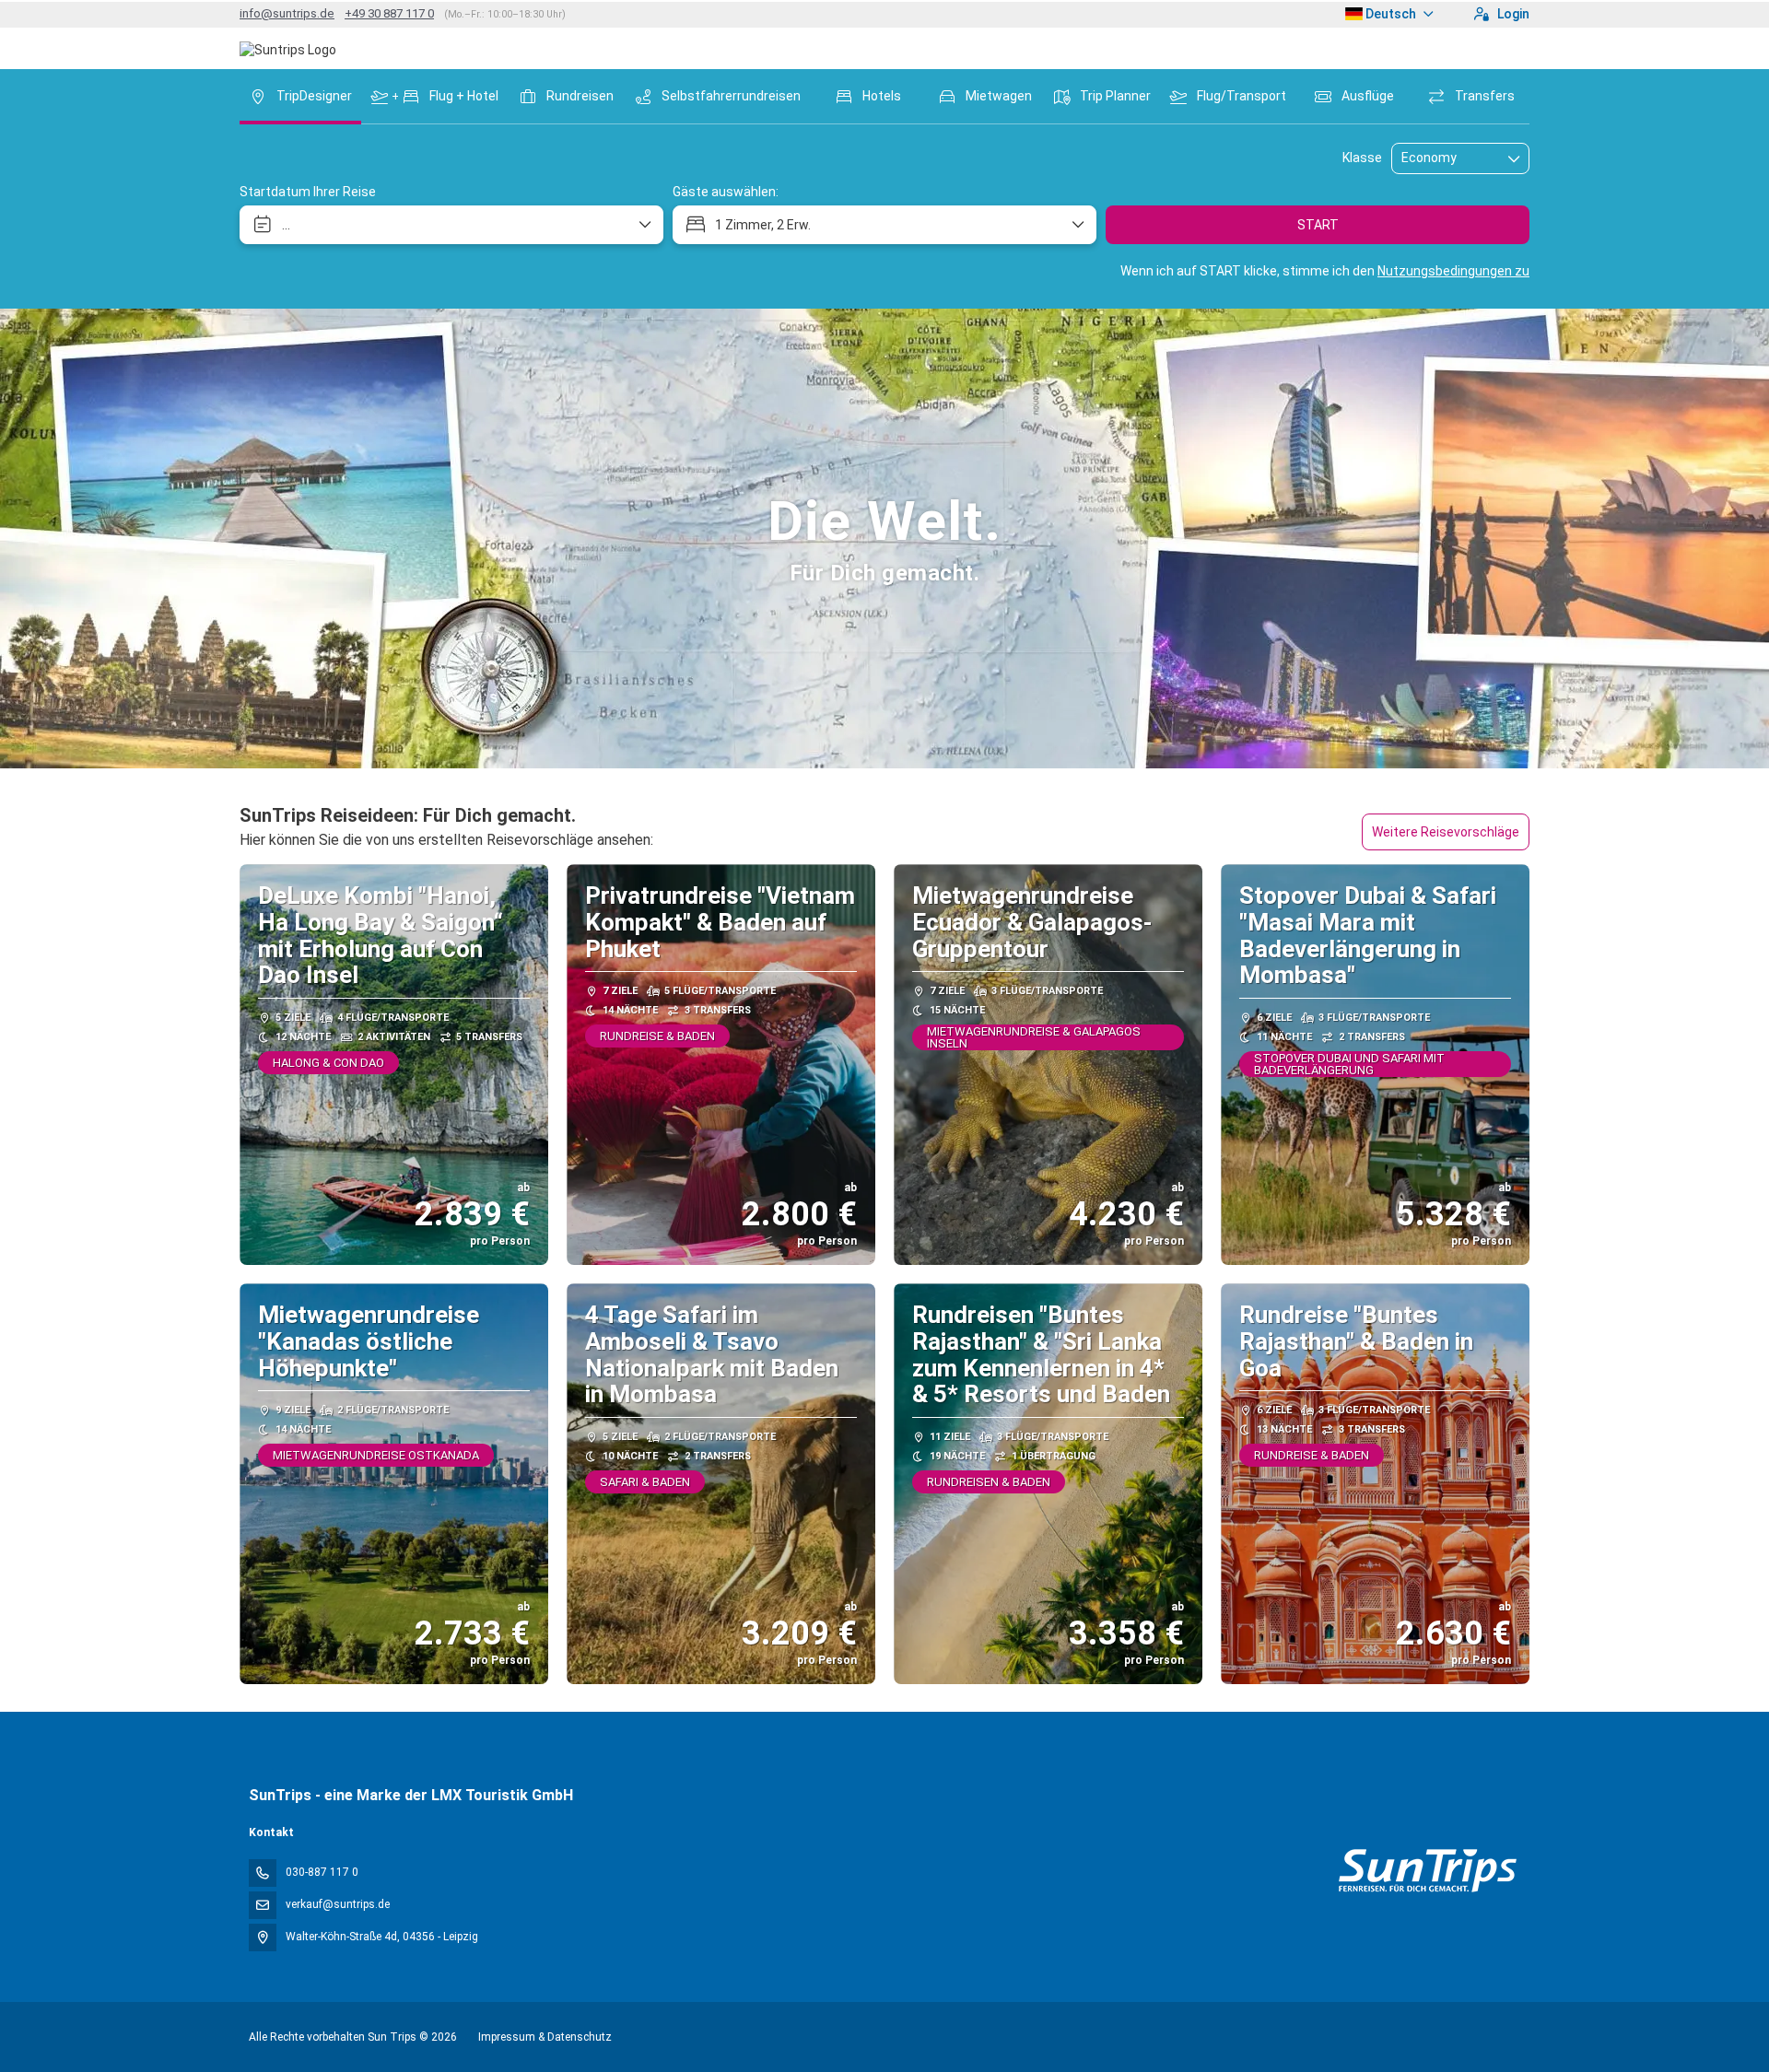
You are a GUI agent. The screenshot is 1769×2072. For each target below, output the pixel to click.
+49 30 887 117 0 (389, 13)
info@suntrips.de (287, 13)
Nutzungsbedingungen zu (1453, 271)
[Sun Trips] (1427, 1871)
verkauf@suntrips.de (338, 1904)
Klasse (1362, 158)
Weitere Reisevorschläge (1446, 832)
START (1318, 225)
